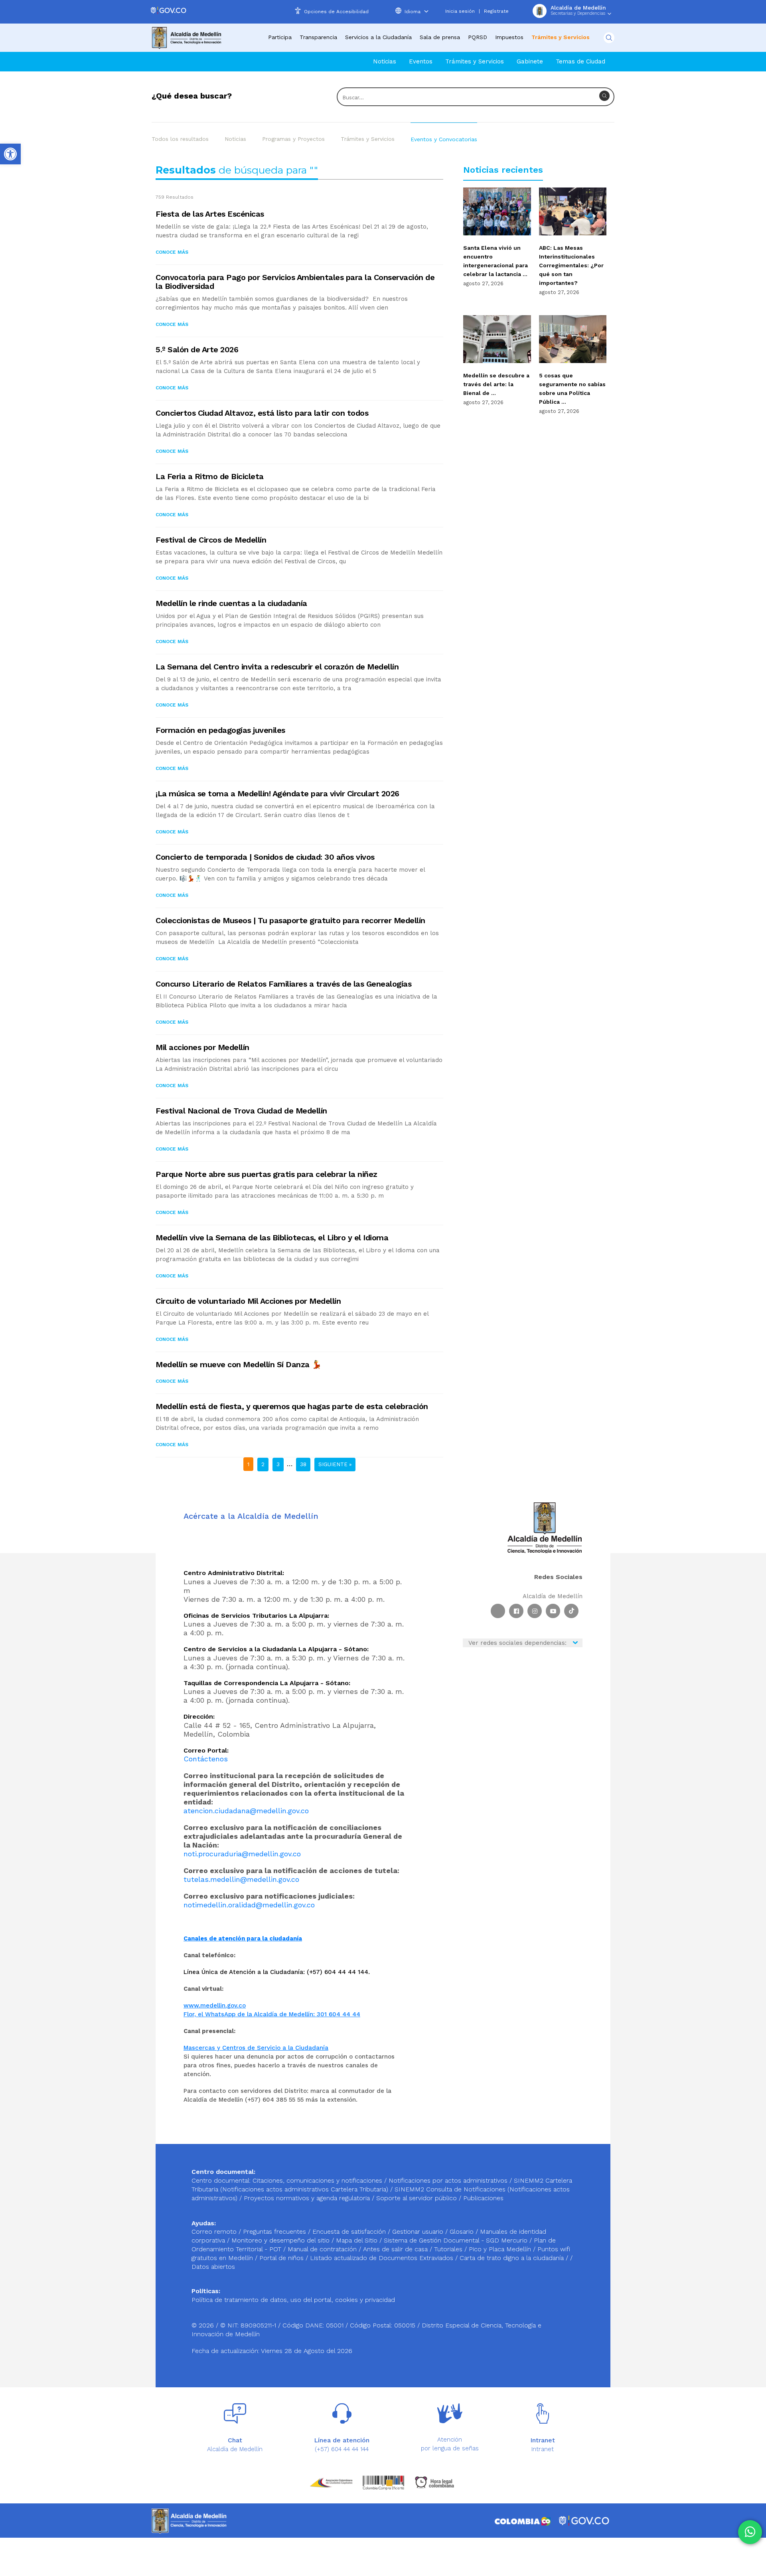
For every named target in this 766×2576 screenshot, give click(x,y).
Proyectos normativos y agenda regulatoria (307, 2198)
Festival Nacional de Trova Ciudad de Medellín (241, 1111)
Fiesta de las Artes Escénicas (210, 214)
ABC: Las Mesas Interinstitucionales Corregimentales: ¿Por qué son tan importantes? (571, 265)
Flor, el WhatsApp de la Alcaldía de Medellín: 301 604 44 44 (272, 2014)
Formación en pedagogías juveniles (220, 730)
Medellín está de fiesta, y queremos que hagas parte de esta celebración (292, 1406)
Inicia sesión (460, 11)
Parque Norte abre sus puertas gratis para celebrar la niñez (267, 1174)
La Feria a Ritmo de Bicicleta (210, 476)
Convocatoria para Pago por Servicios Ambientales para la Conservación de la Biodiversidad (295, 282)
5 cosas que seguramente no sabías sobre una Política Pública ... (572, 389)
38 (303, 1464)
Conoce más (172, 252)
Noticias (385, 61)
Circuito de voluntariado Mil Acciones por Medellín (248, 1301)
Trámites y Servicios (368, 139)
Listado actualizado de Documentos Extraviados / (385, 2258)
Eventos (421, 61)
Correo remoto (215, 2232)
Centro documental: (221, 2180)
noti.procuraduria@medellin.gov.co (242, 1854)
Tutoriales (449, 2249)
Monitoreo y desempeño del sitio (281, 2240)
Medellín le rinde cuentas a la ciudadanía (231, 603)
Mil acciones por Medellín (202, 1047)
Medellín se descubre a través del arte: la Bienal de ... (496, 384)
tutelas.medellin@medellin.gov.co (241, 1879)
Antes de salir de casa (396, 2249)
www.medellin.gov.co (215, 2006)
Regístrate (496, 11)
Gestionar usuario (419, 2232)
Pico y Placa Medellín (501, 2249)
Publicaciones (483, 2198)
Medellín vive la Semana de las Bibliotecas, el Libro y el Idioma (272, 1238)
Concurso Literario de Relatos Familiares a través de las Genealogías (283, 984)
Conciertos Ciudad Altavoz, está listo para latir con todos (262, 413)
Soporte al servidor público (417, 2198)
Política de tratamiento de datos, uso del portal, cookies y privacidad (293, 2300)
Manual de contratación (323, 2249)
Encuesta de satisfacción (350, 2232)
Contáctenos (206, 1759)
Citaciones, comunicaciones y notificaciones (317, 2180)
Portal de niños (282, 2258)
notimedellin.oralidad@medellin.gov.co (249, 1905)
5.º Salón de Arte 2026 (197, 349)
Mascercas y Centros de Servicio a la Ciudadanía (256, 2048)
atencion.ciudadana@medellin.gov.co (246, 1811)
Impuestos (509, 37)
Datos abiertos (213, 2267)
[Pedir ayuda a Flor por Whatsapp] (750, 2532)
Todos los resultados (180, 139)
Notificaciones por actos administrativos (448, 2180)
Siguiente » (335, 1464)
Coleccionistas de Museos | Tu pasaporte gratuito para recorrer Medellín (290, 920)
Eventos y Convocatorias (444, 139)
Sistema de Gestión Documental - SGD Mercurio (457, 2240)
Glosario (463, 2232)
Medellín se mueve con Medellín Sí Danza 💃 (239, 1364)
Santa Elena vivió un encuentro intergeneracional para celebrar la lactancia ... (496, 261)
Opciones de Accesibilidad (336, 12)
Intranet (543, 2449)
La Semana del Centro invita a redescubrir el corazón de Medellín (277, 667)
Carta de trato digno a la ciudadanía (512, 2258)
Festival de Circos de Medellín (211, 540)
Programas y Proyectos (293, 139)
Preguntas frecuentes (275, 2232)
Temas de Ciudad (580, 61)
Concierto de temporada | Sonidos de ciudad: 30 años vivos (265, 857)
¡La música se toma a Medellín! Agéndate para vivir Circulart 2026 (277, 794)
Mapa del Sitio (358, 2240)
